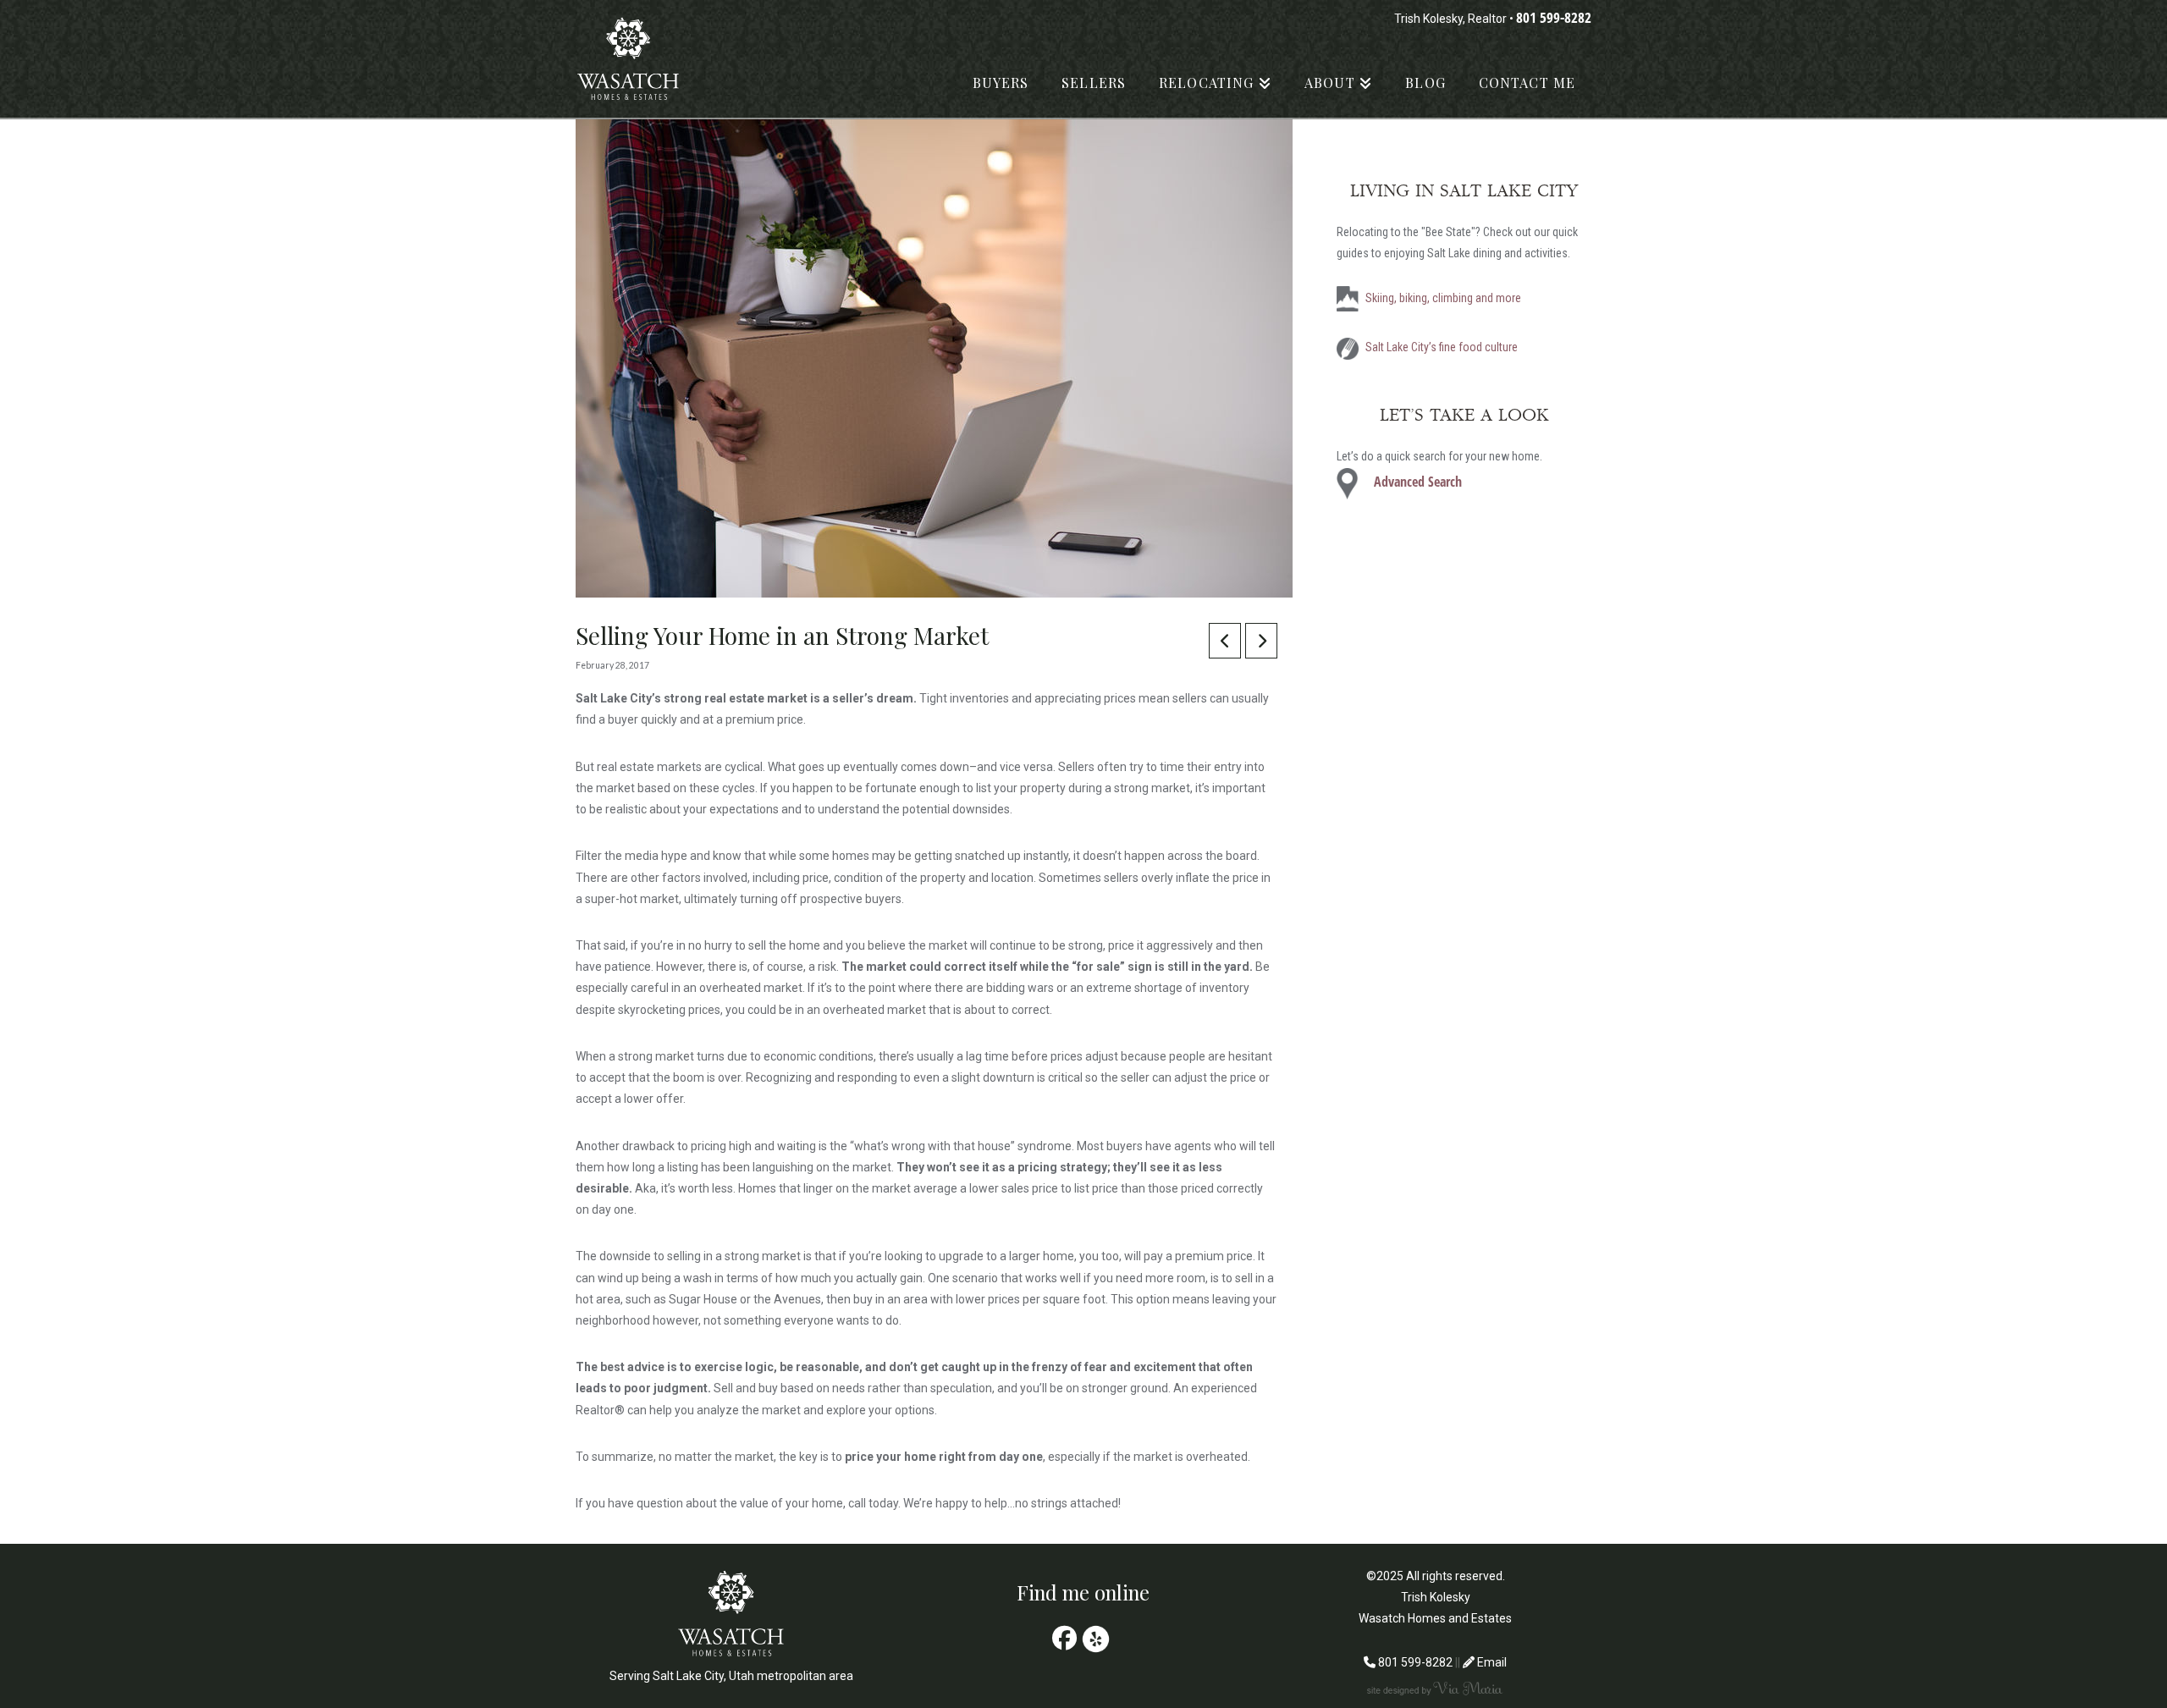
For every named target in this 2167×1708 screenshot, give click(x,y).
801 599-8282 (1554, 17)
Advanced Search (1418, 482)
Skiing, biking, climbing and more (1443, 298)
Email (1491, 1662)
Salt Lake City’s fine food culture (1442, 347)
